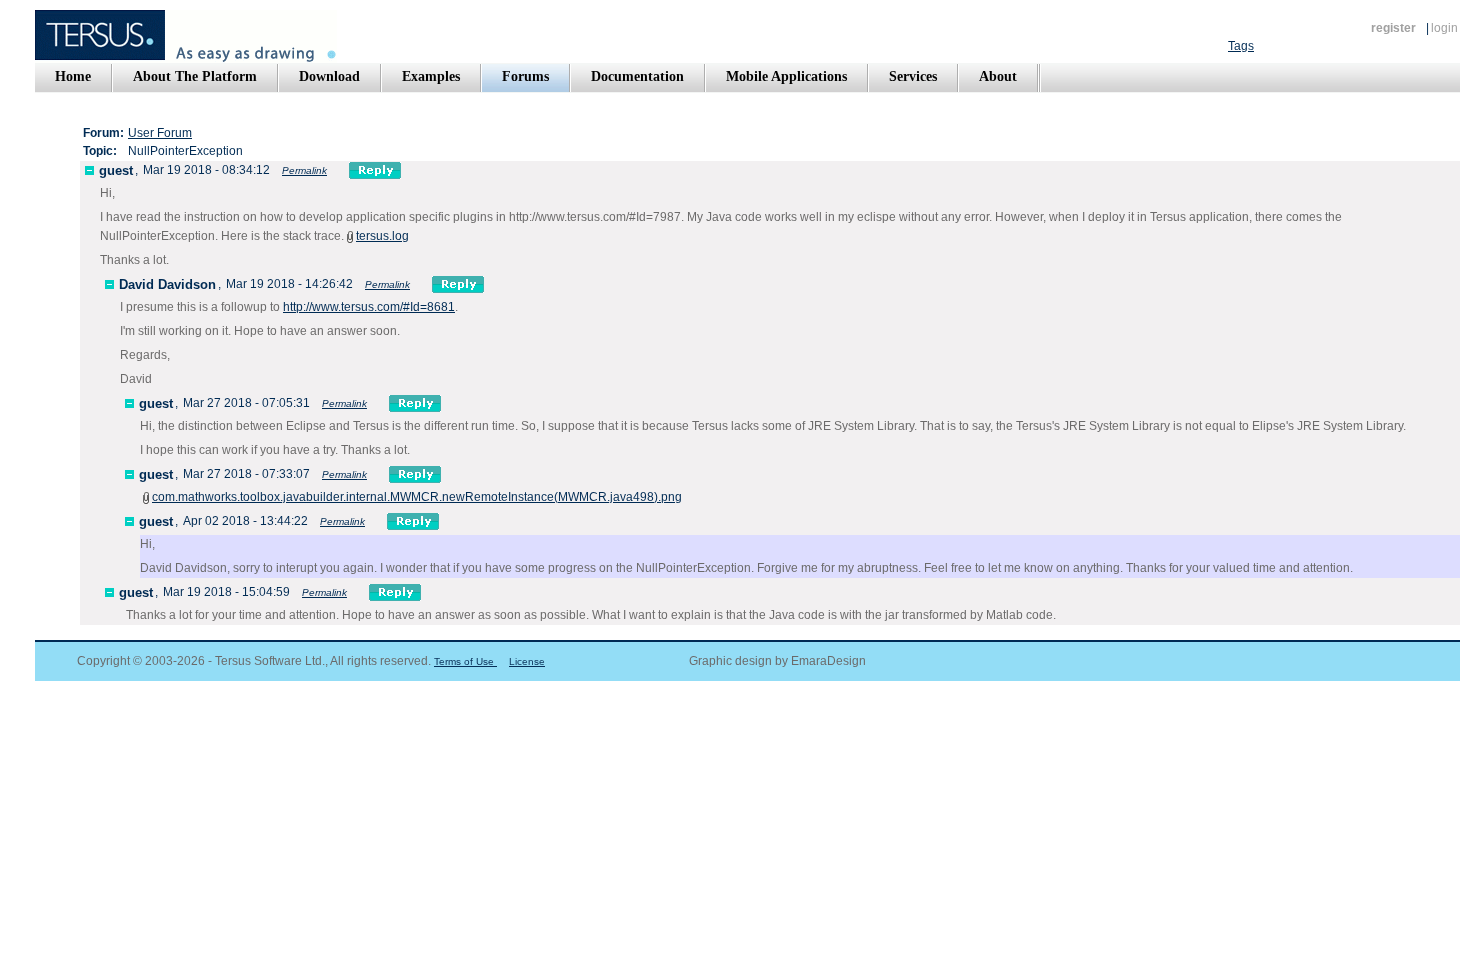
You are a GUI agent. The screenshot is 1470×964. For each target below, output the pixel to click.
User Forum (160, 133)
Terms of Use (465, 661)
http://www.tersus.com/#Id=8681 (369, 307)
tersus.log (382, 236)
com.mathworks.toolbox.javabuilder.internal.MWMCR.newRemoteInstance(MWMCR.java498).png (417, 497)
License (527, 661)
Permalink (304, 170)
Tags (1241, 46)
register (1393, 28)
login (1444, 28)
